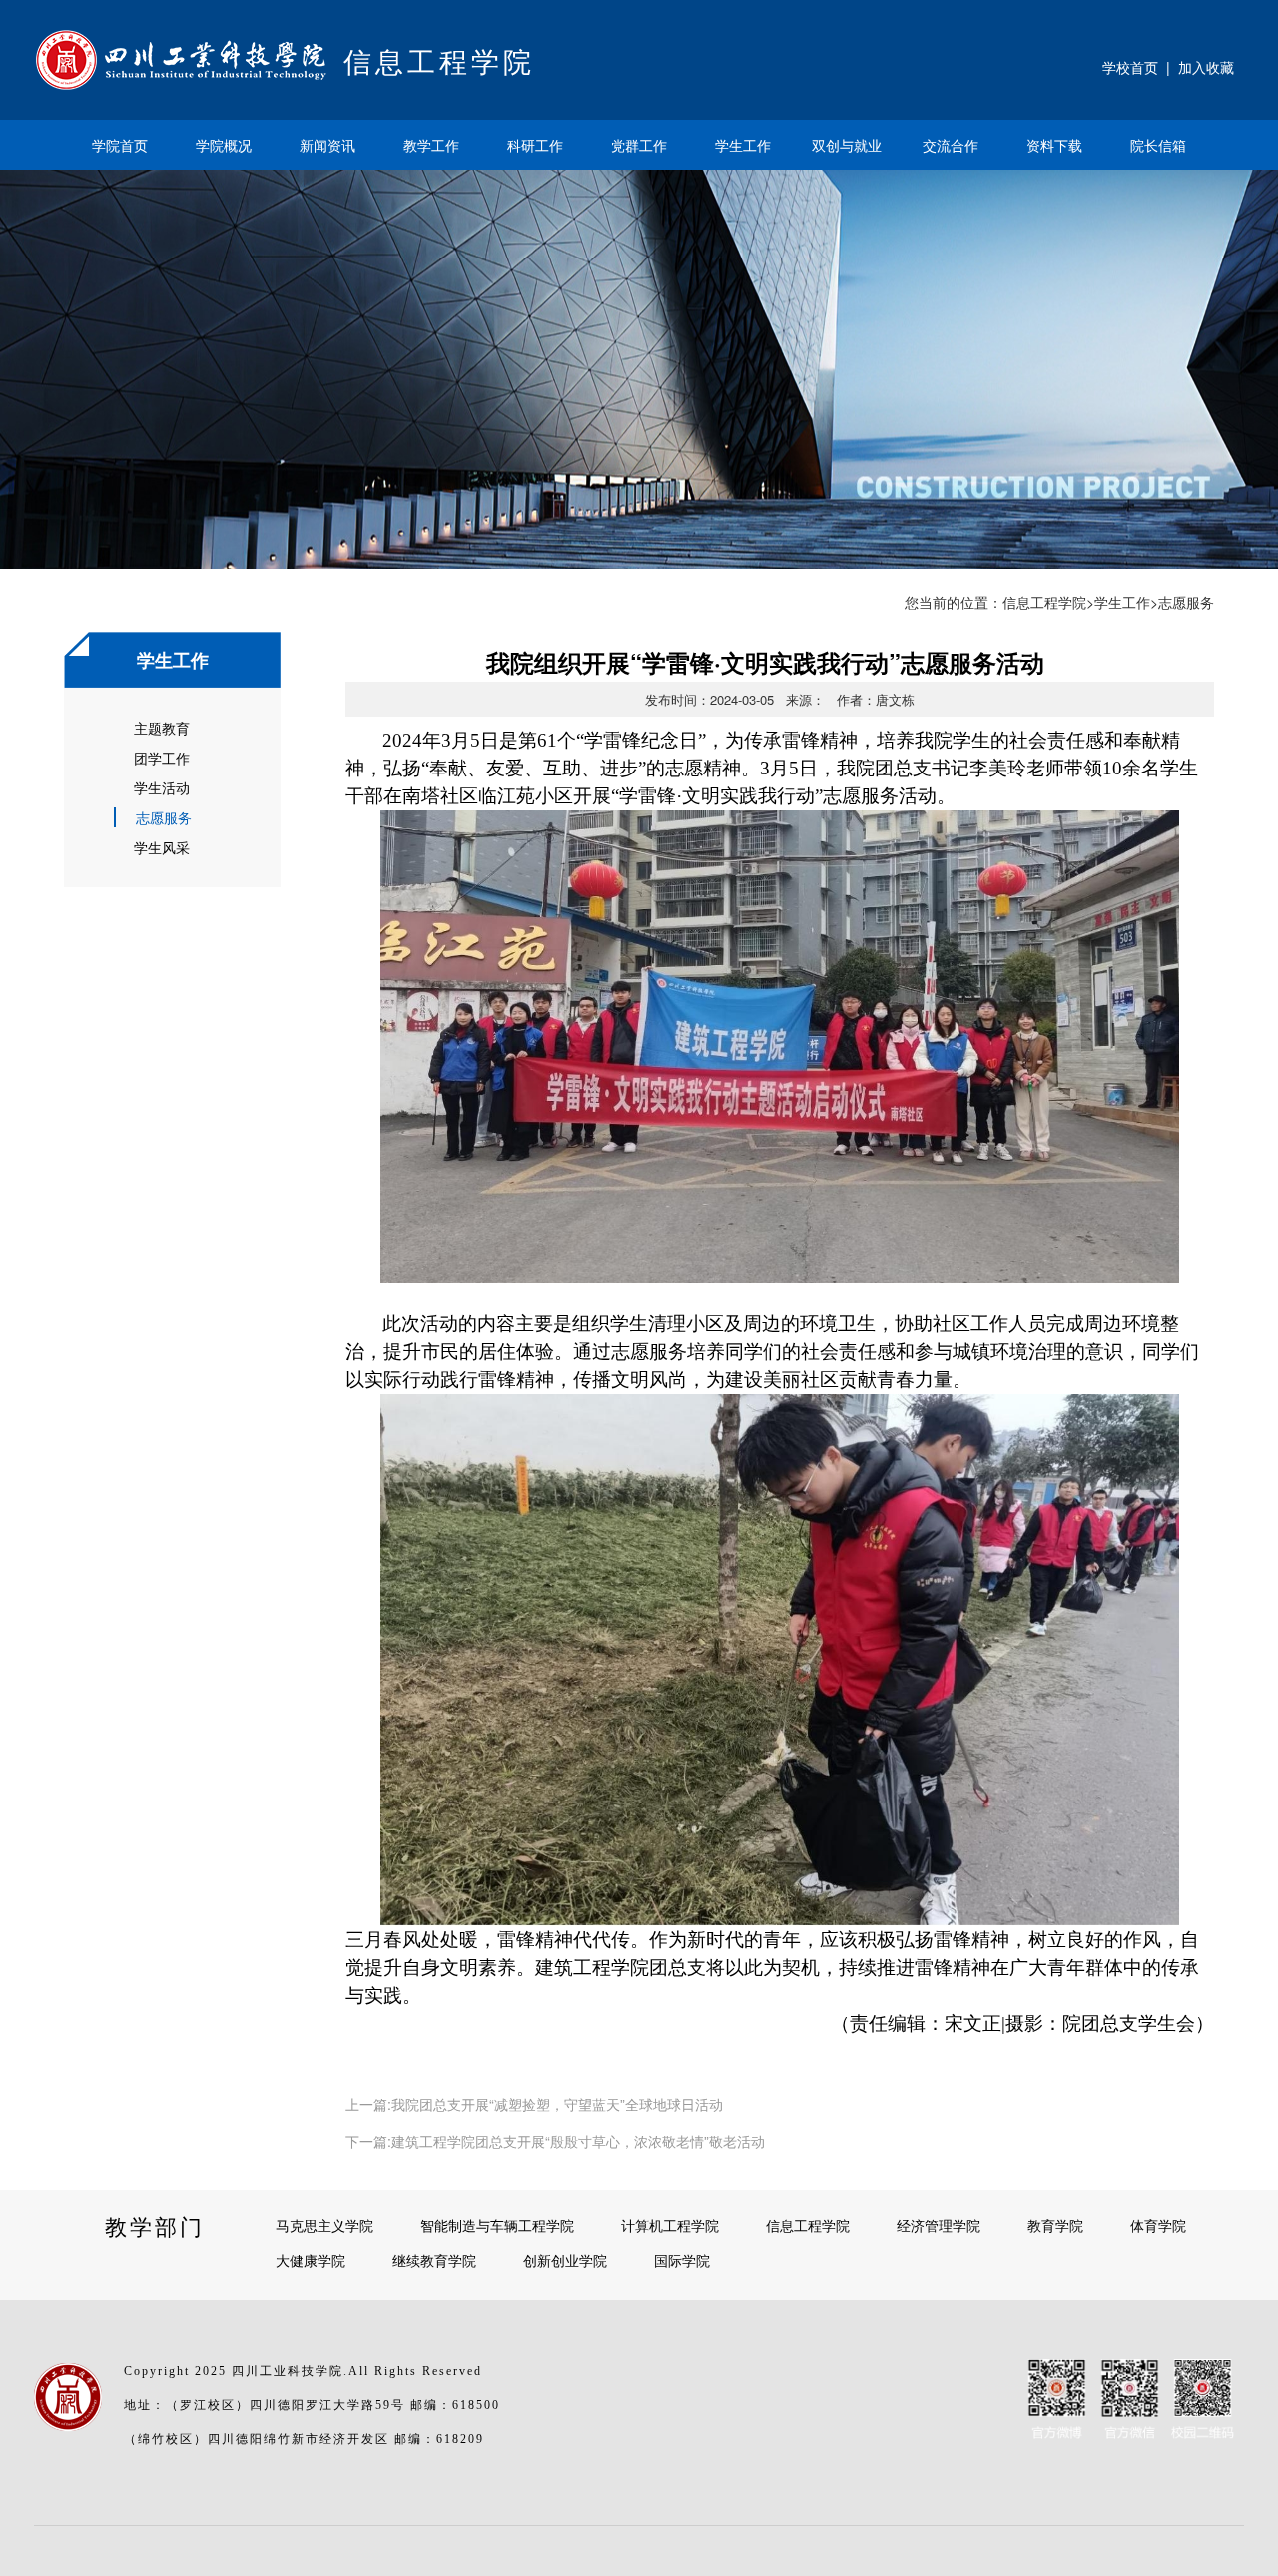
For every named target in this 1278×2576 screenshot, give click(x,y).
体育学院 (1158, 2225)
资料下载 (1054, 145)
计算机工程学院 (670, 2225)
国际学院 (682, 2260)
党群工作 (639, 145)
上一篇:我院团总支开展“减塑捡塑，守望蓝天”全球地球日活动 (534, 2104)
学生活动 (162, 787)
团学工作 (162, 758)
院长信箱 (1158, 145)
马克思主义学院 (324, 2225)
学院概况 (224, 145)
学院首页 (120, 145)
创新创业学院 (565, 2260)
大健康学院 (311, 2260)
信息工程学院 (1044, 602)
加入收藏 (1206, 67)
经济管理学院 (939, 2225)
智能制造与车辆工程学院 (497, 2225)
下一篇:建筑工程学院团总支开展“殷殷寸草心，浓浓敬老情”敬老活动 (555, 2141)
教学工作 (431, 145)
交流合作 (951, 145)
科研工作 (535, 145)
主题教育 (162, 728)
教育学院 (1055, 2225)
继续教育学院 (434, 2260)
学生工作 (743, 145)
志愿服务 (164, 817)
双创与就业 (847, 145)
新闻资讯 (327, 145)
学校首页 (1130, 67)
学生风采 (162, 847)
